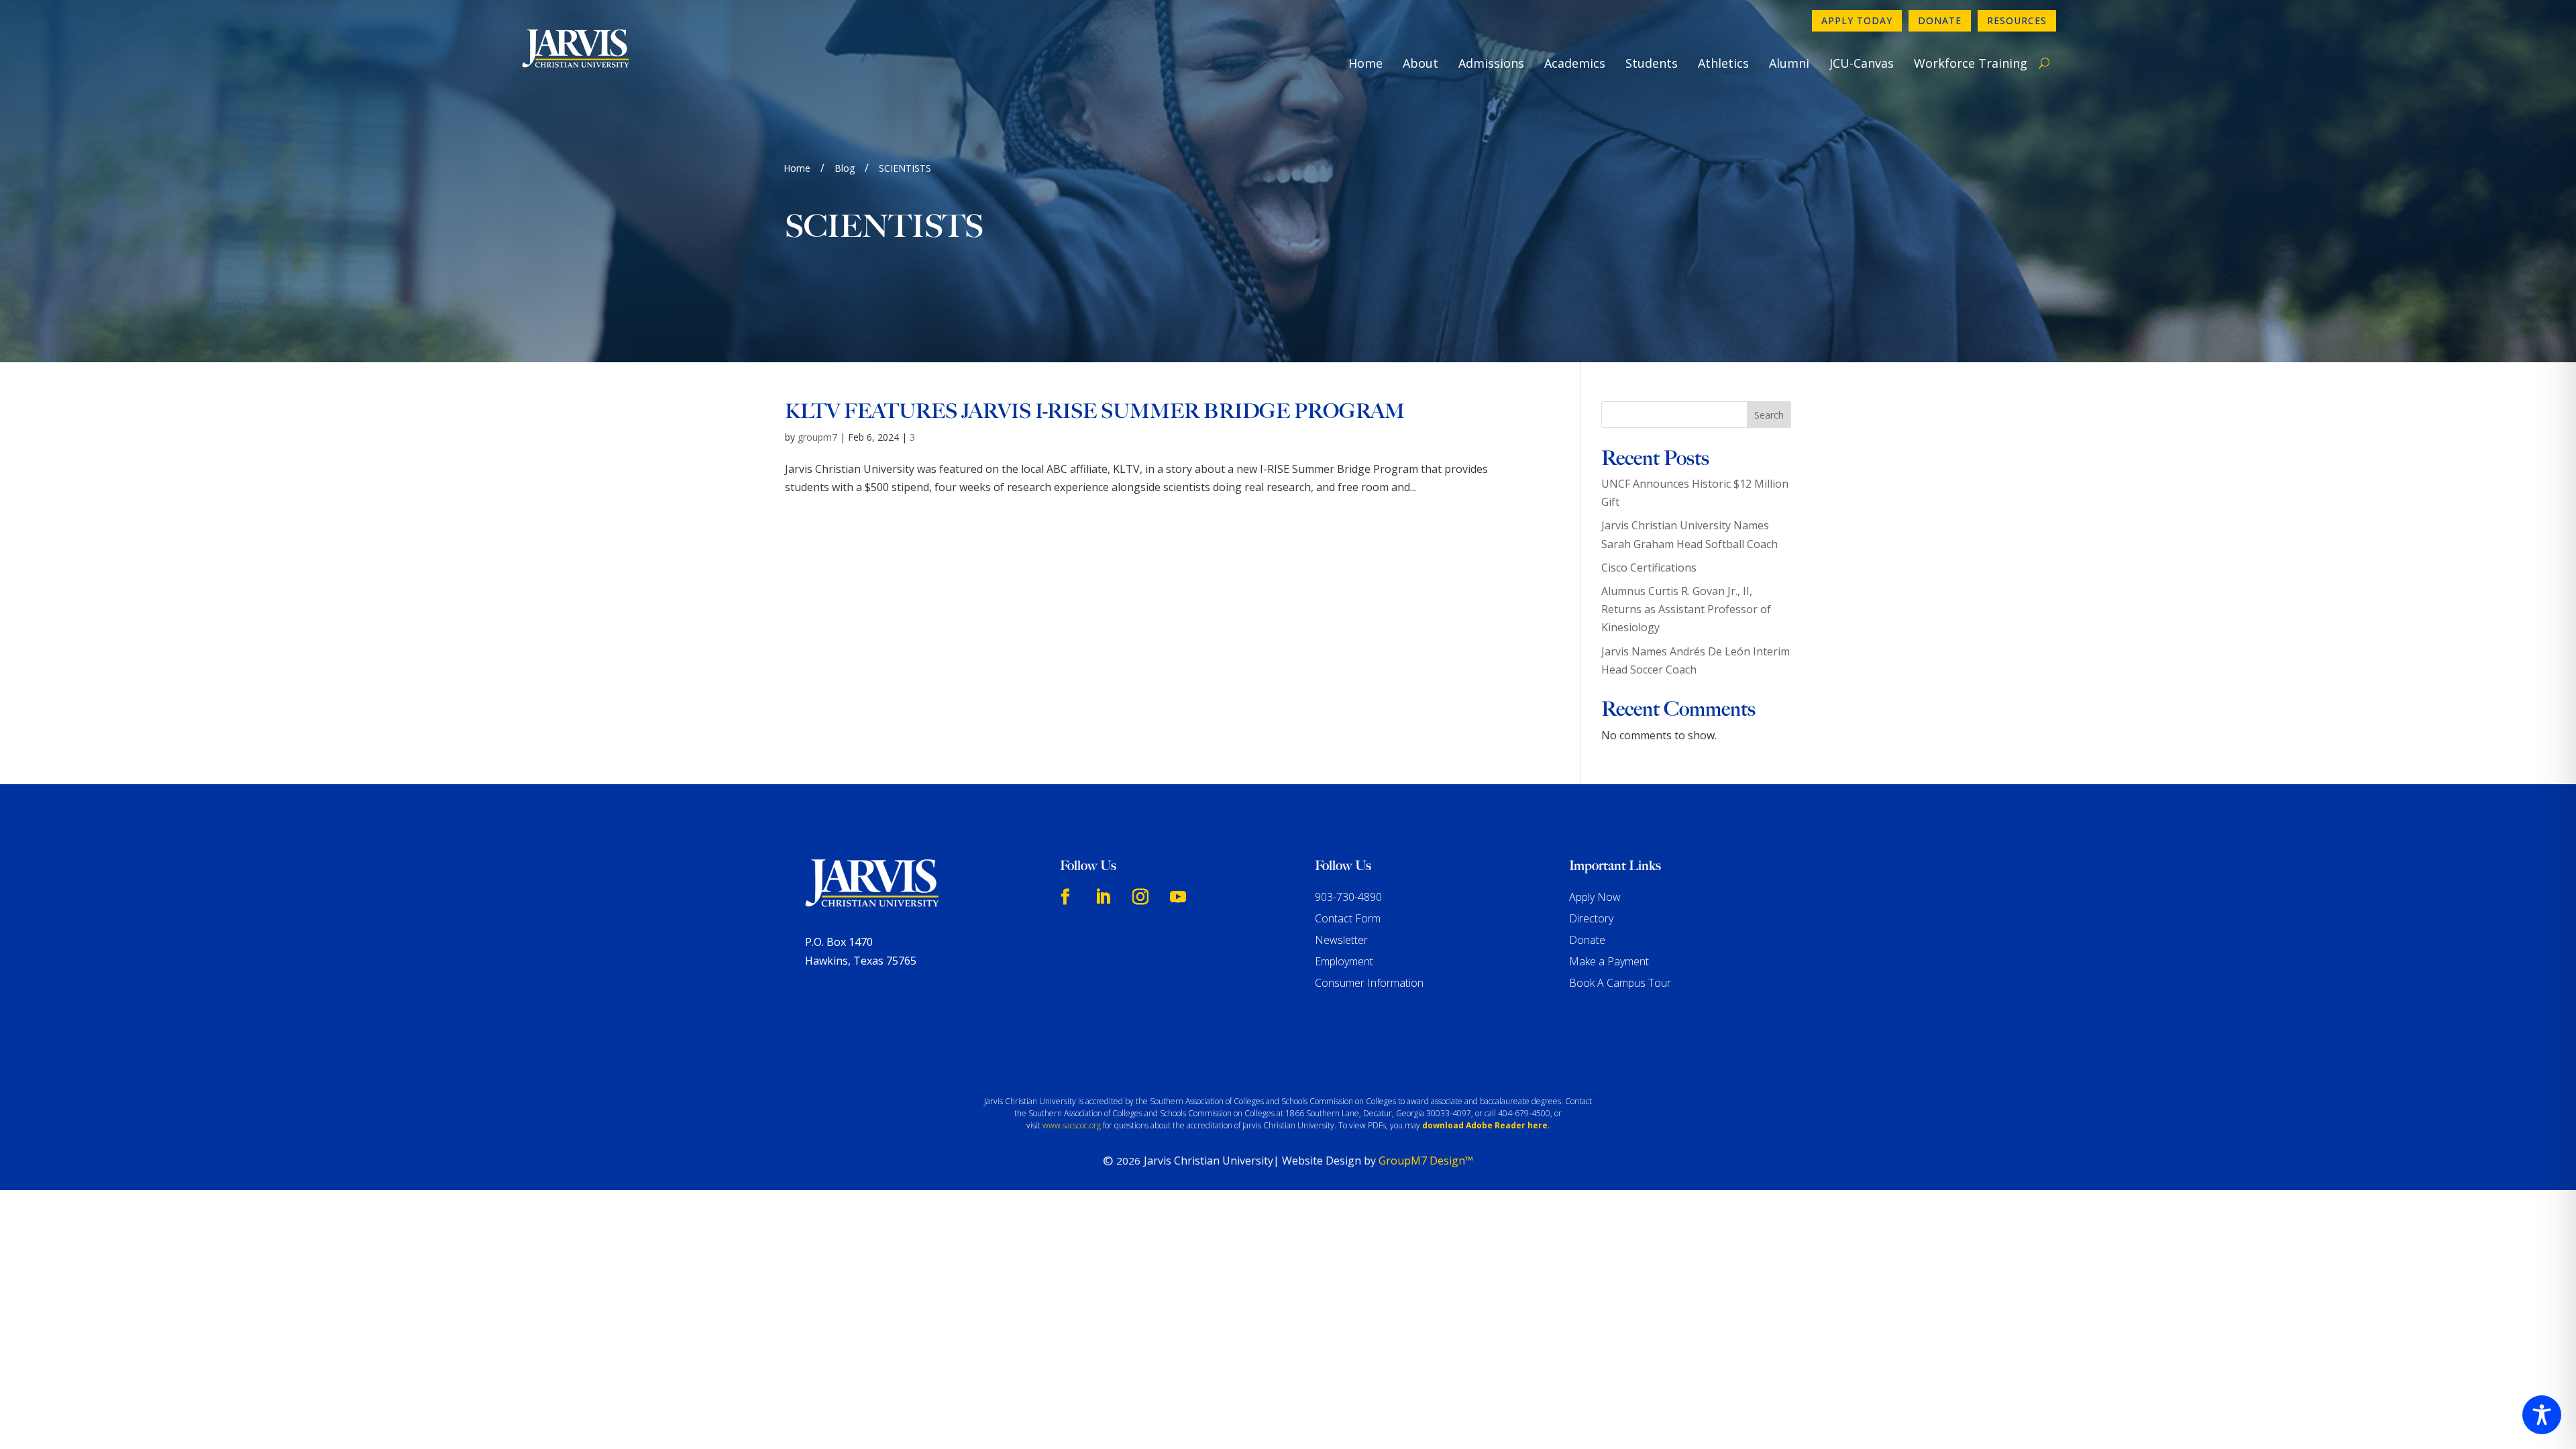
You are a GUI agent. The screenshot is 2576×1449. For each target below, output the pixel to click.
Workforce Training (1971, 63)
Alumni (1789, 63)
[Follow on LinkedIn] (1103, 897)
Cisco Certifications (1649, 568)
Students (1652, 63)
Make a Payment (1609, 961)
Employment (1344, 961)
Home (1365, 63)
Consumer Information (1369, 983)
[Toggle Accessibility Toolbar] (2542, 1415)
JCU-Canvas (1862, 63)
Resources (2017, 20)
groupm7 (817, 437)
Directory (1591, 918)
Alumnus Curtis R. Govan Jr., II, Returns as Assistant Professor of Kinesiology (1686, 609)
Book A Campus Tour (1620, 983)
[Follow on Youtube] (1178, 897)
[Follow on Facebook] (1065, 897)
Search (1769, 415)
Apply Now (1595, 897)
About (1420, 63)
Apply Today (1857, 20)
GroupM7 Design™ (1426, 1161)
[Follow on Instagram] (1140, 897)
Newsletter (1341, 940)
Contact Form (1348, 918)
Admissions (1491, 63)
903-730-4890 (1348, 897)
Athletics (1723, 63)
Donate (1940, 20)
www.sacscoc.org (1072, 1125)
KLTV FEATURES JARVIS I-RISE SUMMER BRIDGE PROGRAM (1095, 411)
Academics (1575, 63)
